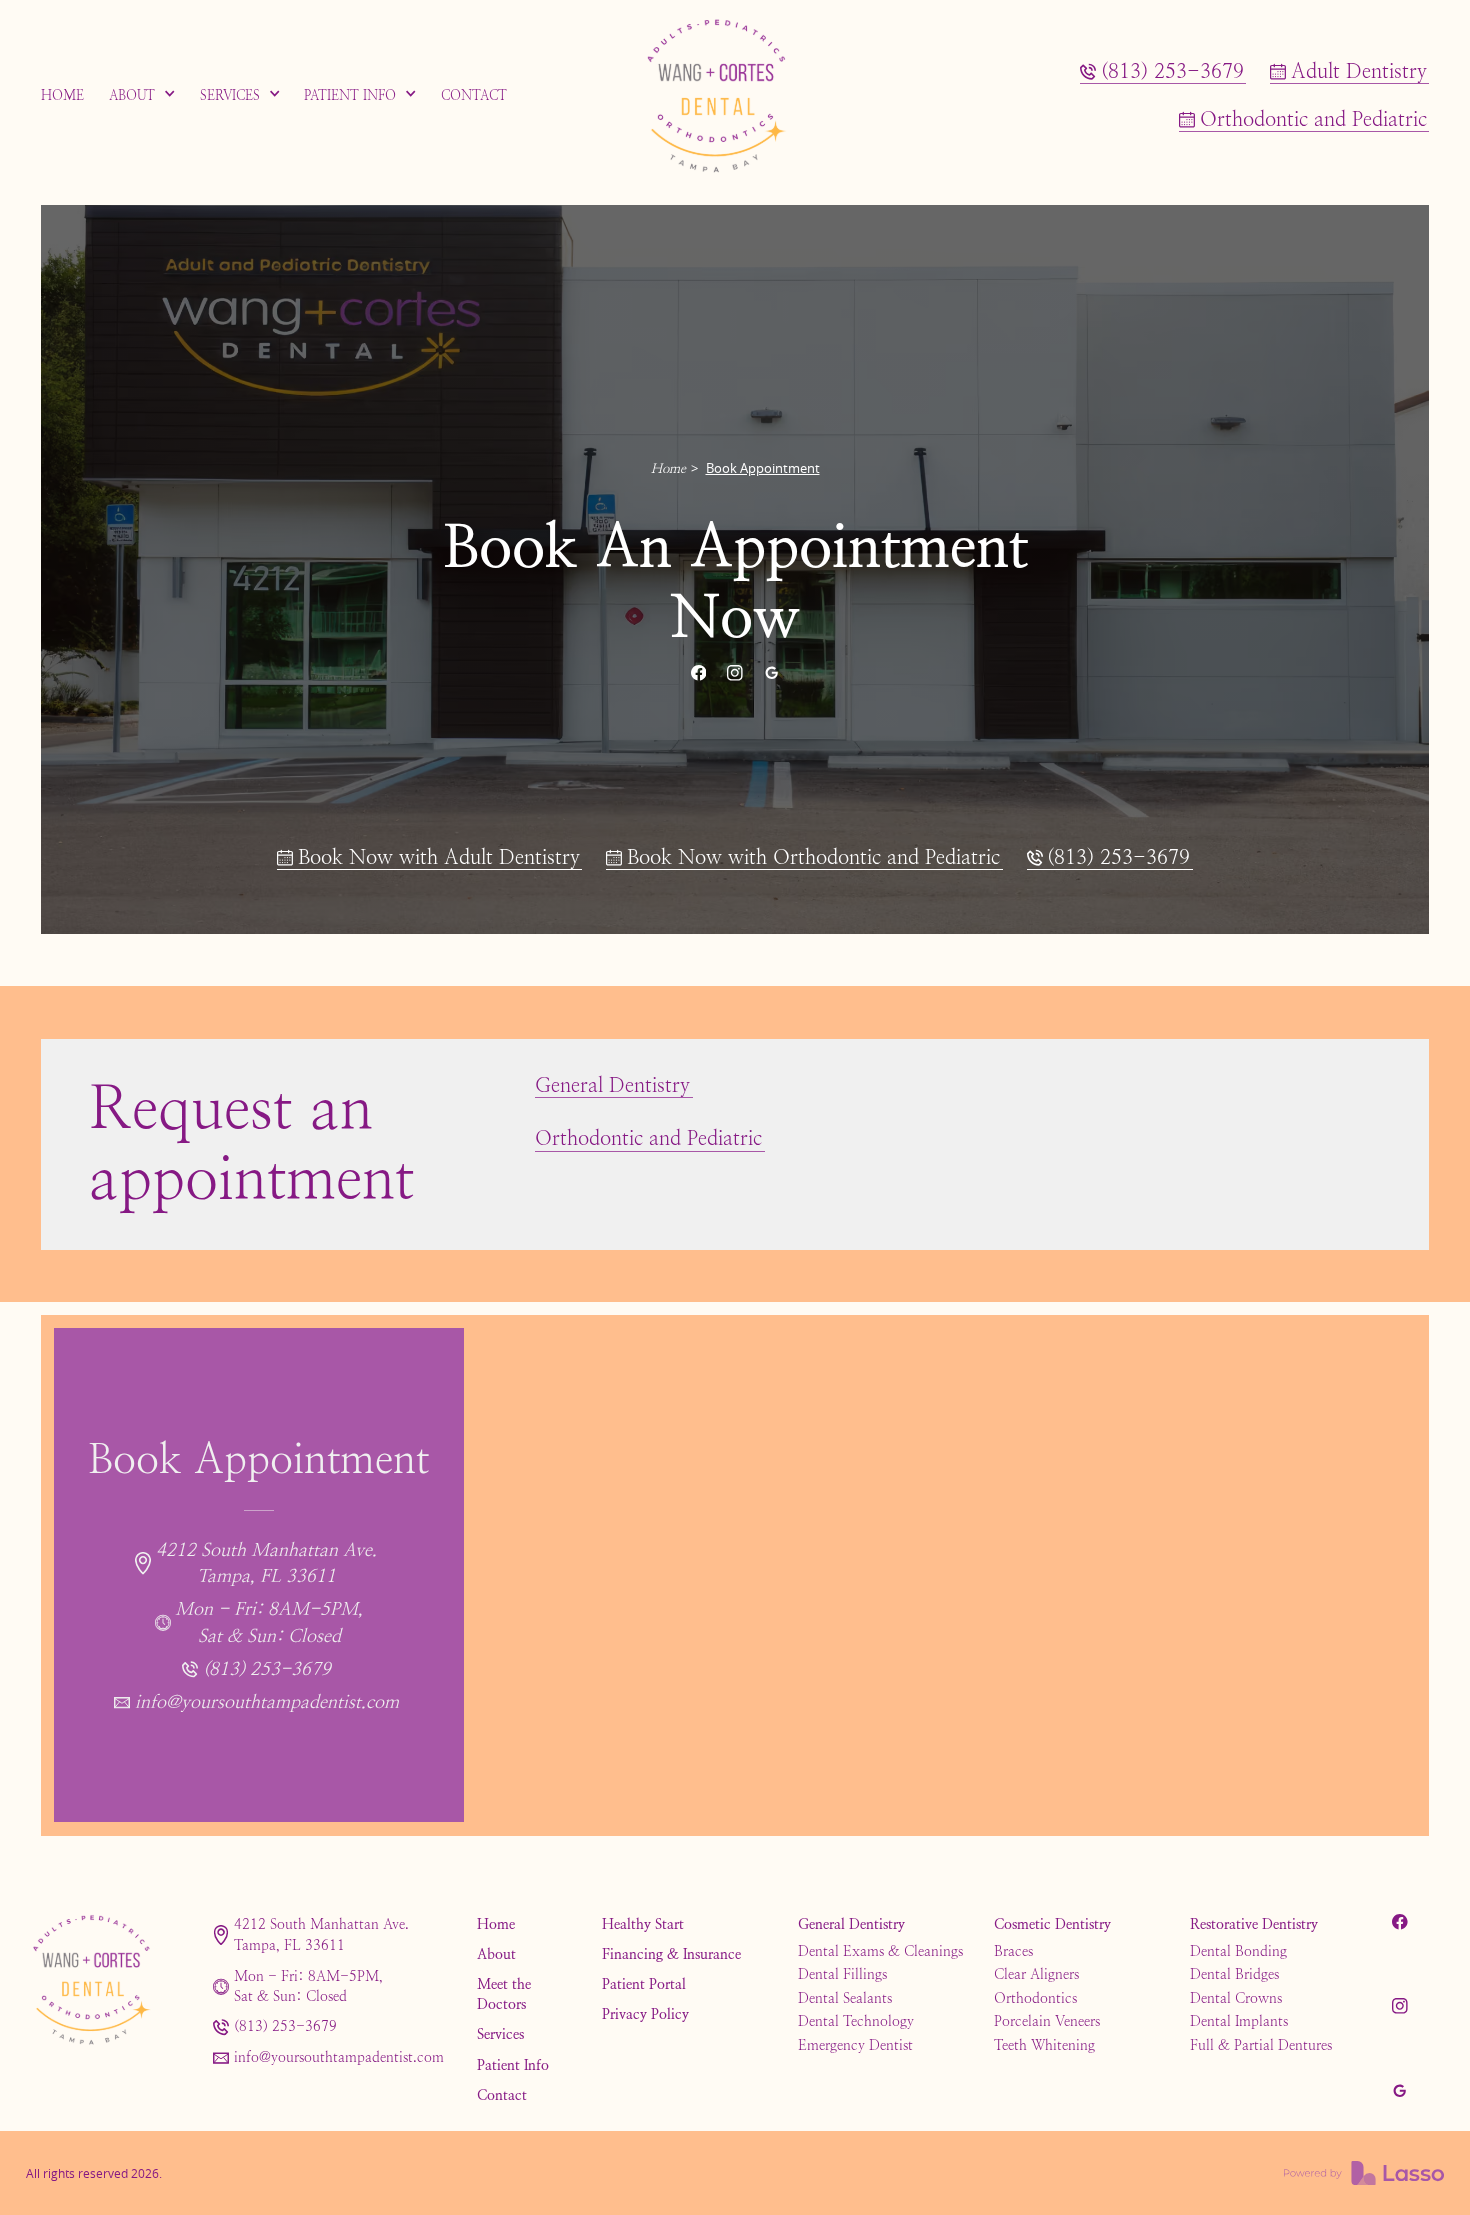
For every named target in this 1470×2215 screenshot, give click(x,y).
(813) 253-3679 (285, 2026)
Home (668, 468)
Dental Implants (1239, 2021)
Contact (502, 2095)
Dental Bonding (1238, 1951)
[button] (142, 96)
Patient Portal (644, 1984)
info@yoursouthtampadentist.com (339, 2057)
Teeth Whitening (1044, 2045)
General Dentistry (851, 1924)
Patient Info (513, 2065)
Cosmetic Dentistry (1052, 1924)
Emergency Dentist (855, 2045)
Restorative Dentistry (1254, 1924)
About (496, 1954)
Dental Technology (856, 2021)
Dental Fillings (842, 1974)
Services (500, 2034)
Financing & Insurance (671, 1954)
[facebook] (698, 673)
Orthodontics (1035, 1998)
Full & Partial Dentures (1261, 2045)
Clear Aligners (1036, 1974)
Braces (1013, 1951)
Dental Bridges (1234, 1974)
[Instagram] (735, 673)
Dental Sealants (845, 1998)
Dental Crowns (1236, 1998)
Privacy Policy (645, 2014)
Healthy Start (643, 1924)
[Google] (771, 673)
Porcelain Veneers (1047, 2021)
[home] (735, 96)
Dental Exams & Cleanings (880, 1951)
